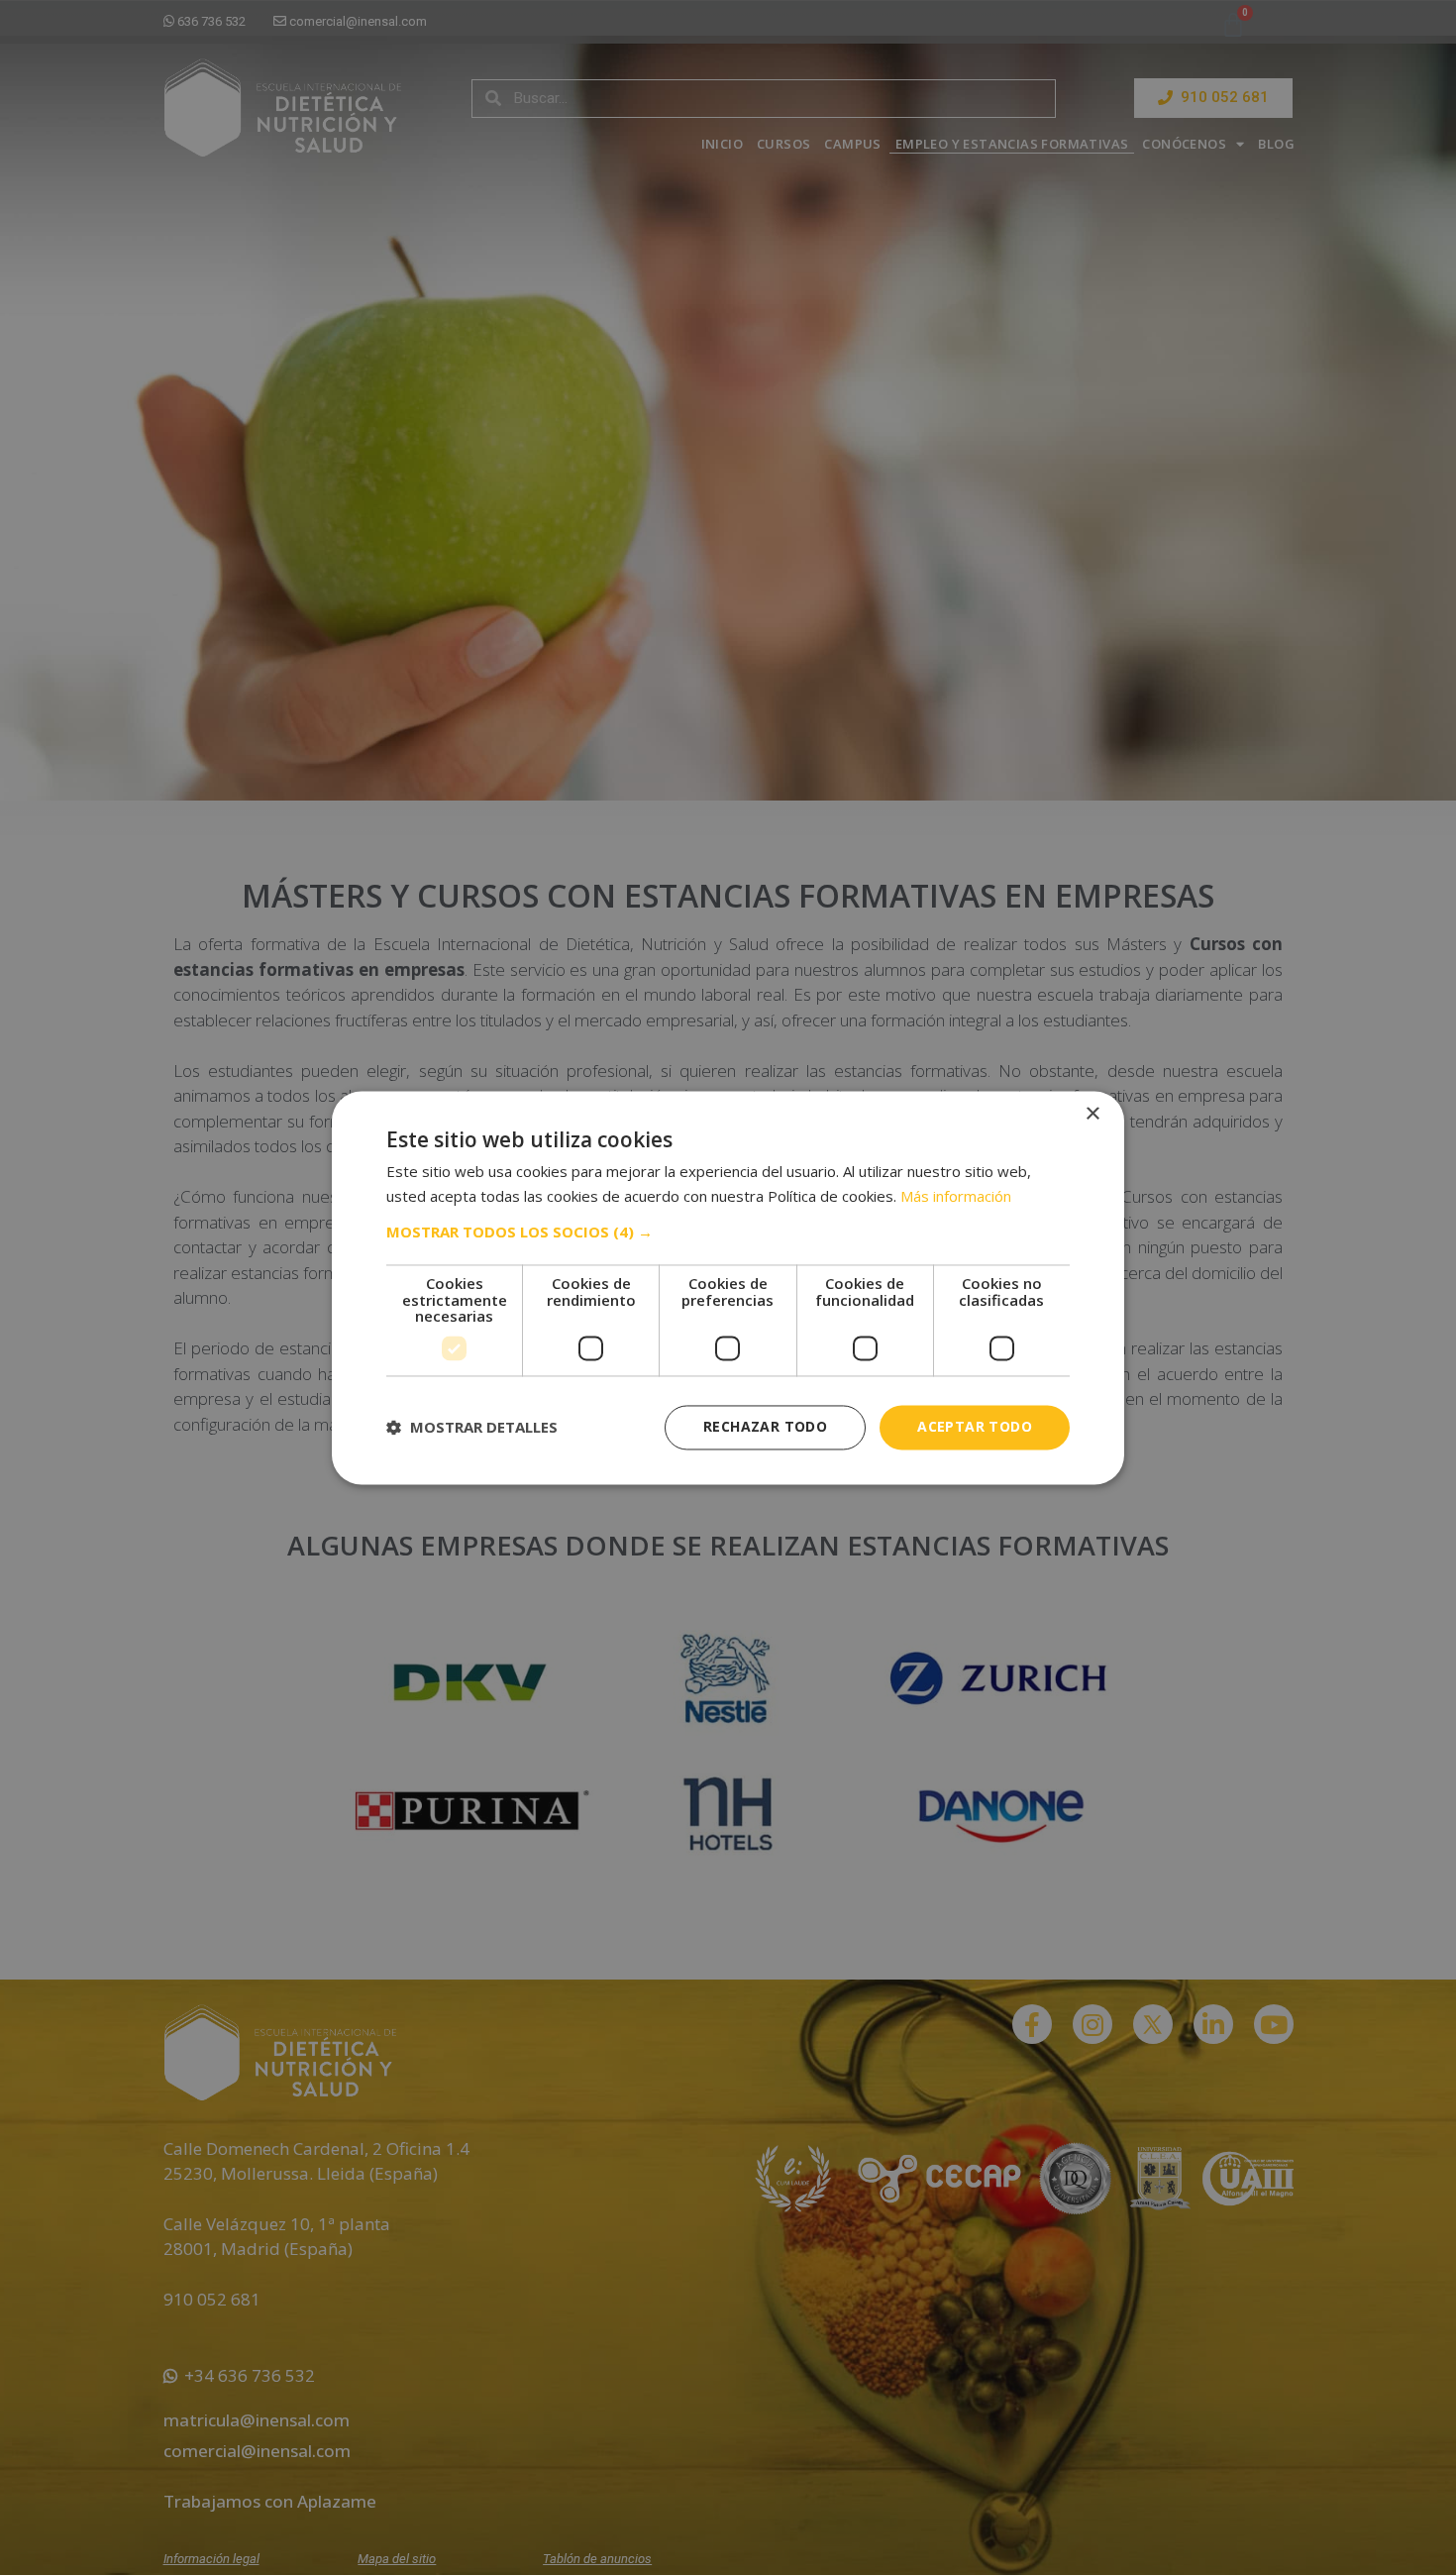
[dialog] (728, 1287)
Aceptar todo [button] (975, 1426)
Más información (956, 1196)
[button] (728, 1233)
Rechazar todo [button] (765, 1426)
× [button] (1092, 1114)
